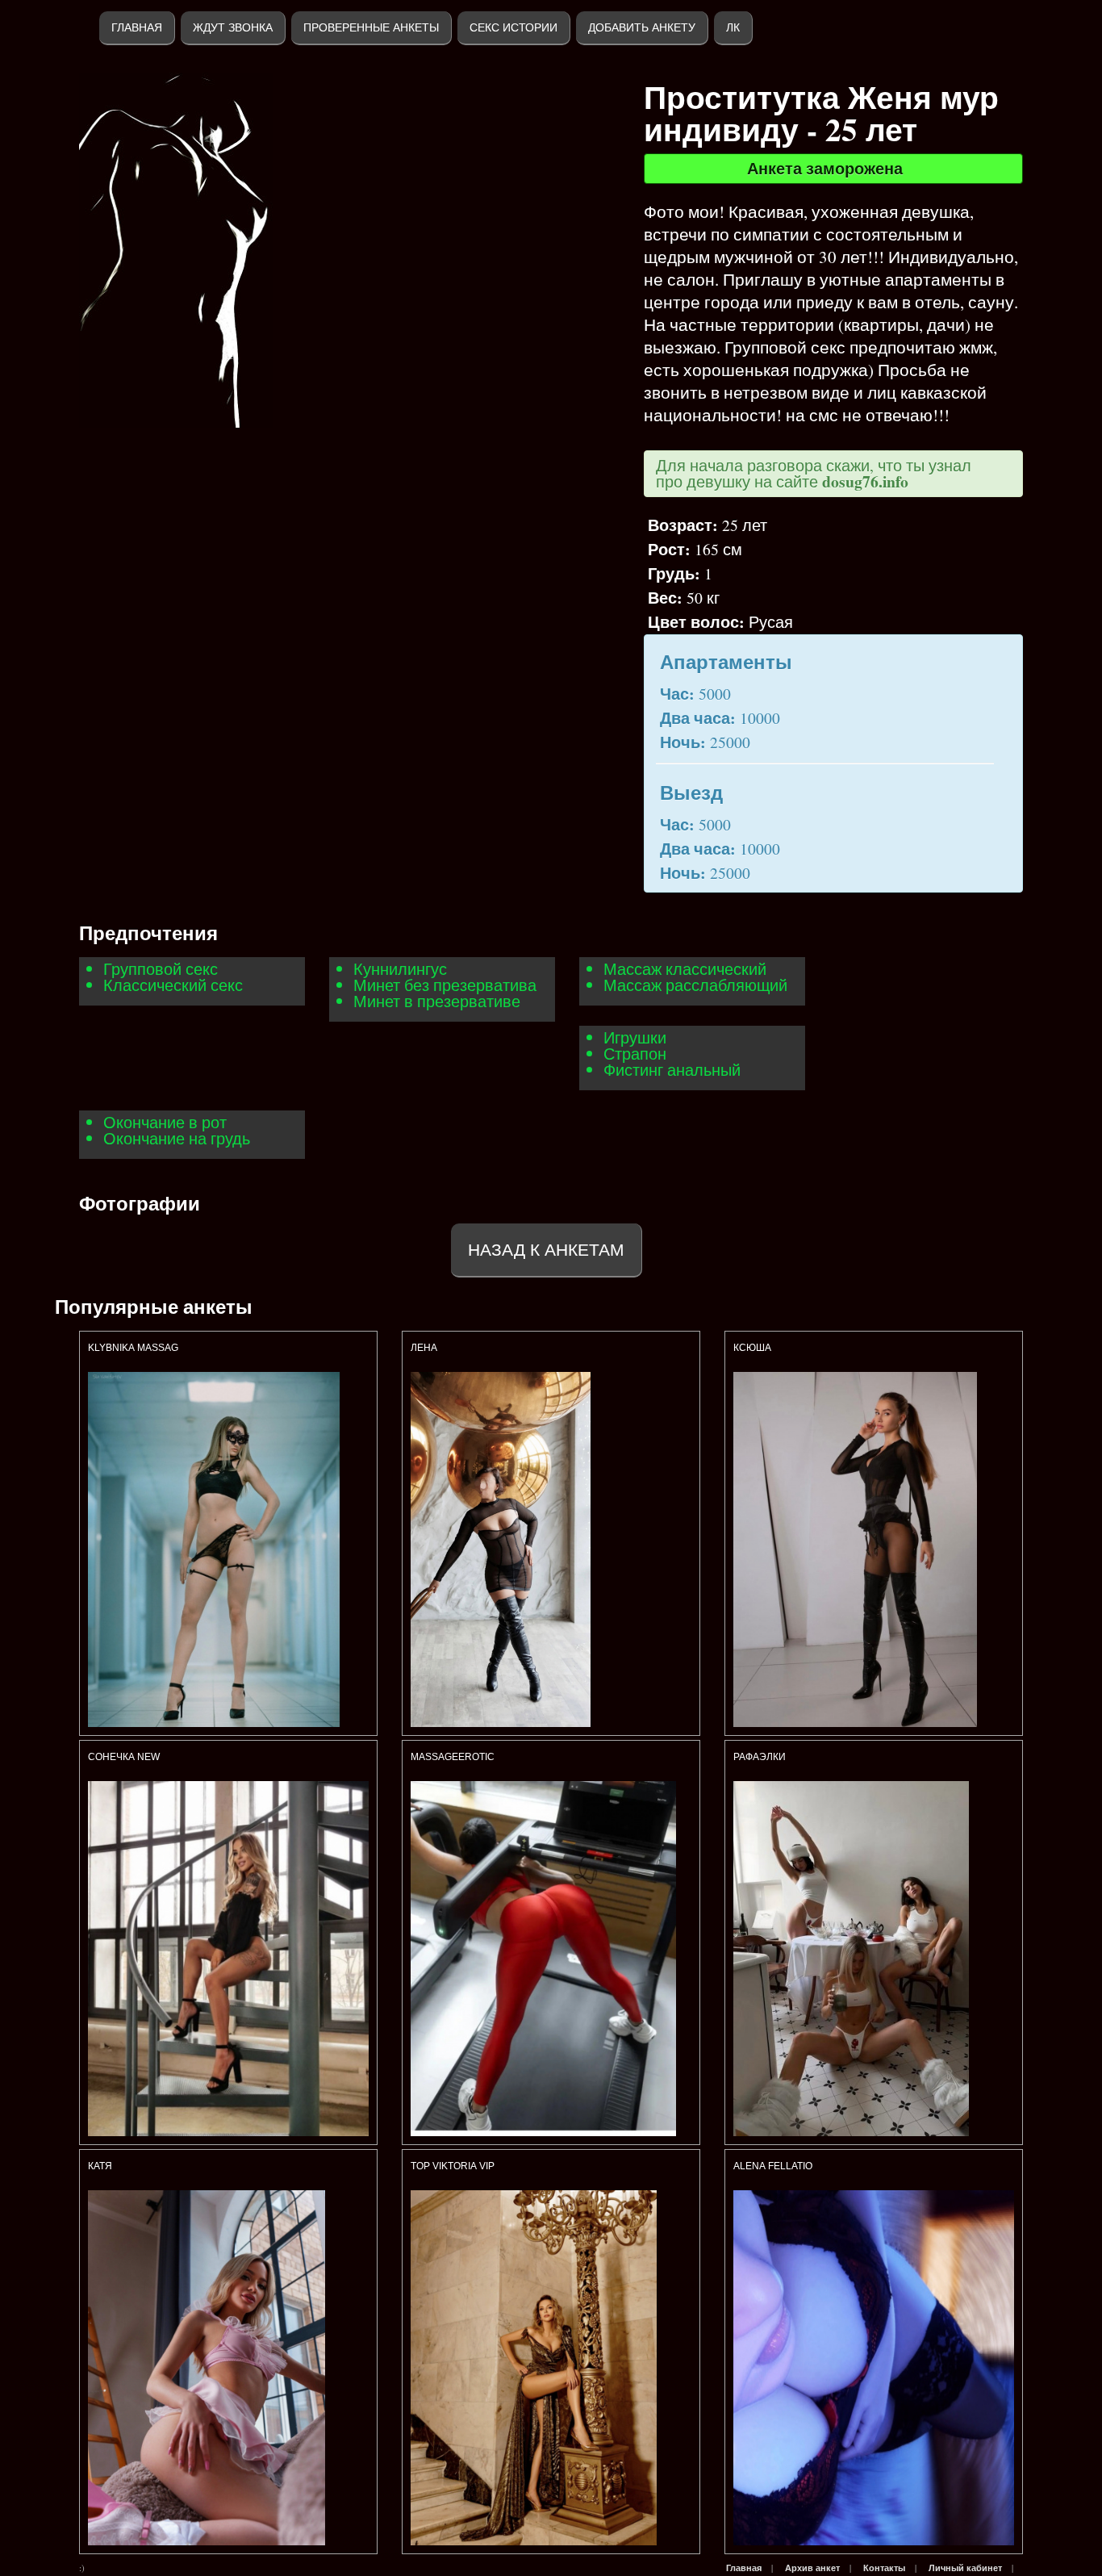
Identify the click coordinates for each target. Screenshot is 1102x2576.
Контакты (884, 2568)
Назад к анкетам (546, 1250)
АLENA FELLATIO (773, 2166)
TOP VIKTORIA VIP (453, 2166)
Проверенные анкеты (371, 27)
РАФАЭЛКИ (760, 1757)
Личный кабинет (965, 2568)
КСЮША (753, 1348)
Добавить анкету (642, 27)
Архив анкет (812, 2568)
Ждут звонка (233, 27)
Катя (100, 2166)
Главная (137, 27)
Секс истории (513, 27)
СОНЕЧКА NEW (124, 1757)
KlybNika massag (133, 1348)
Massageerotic (453, 1757)
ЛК (733, 27)
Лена (424, 1348)
